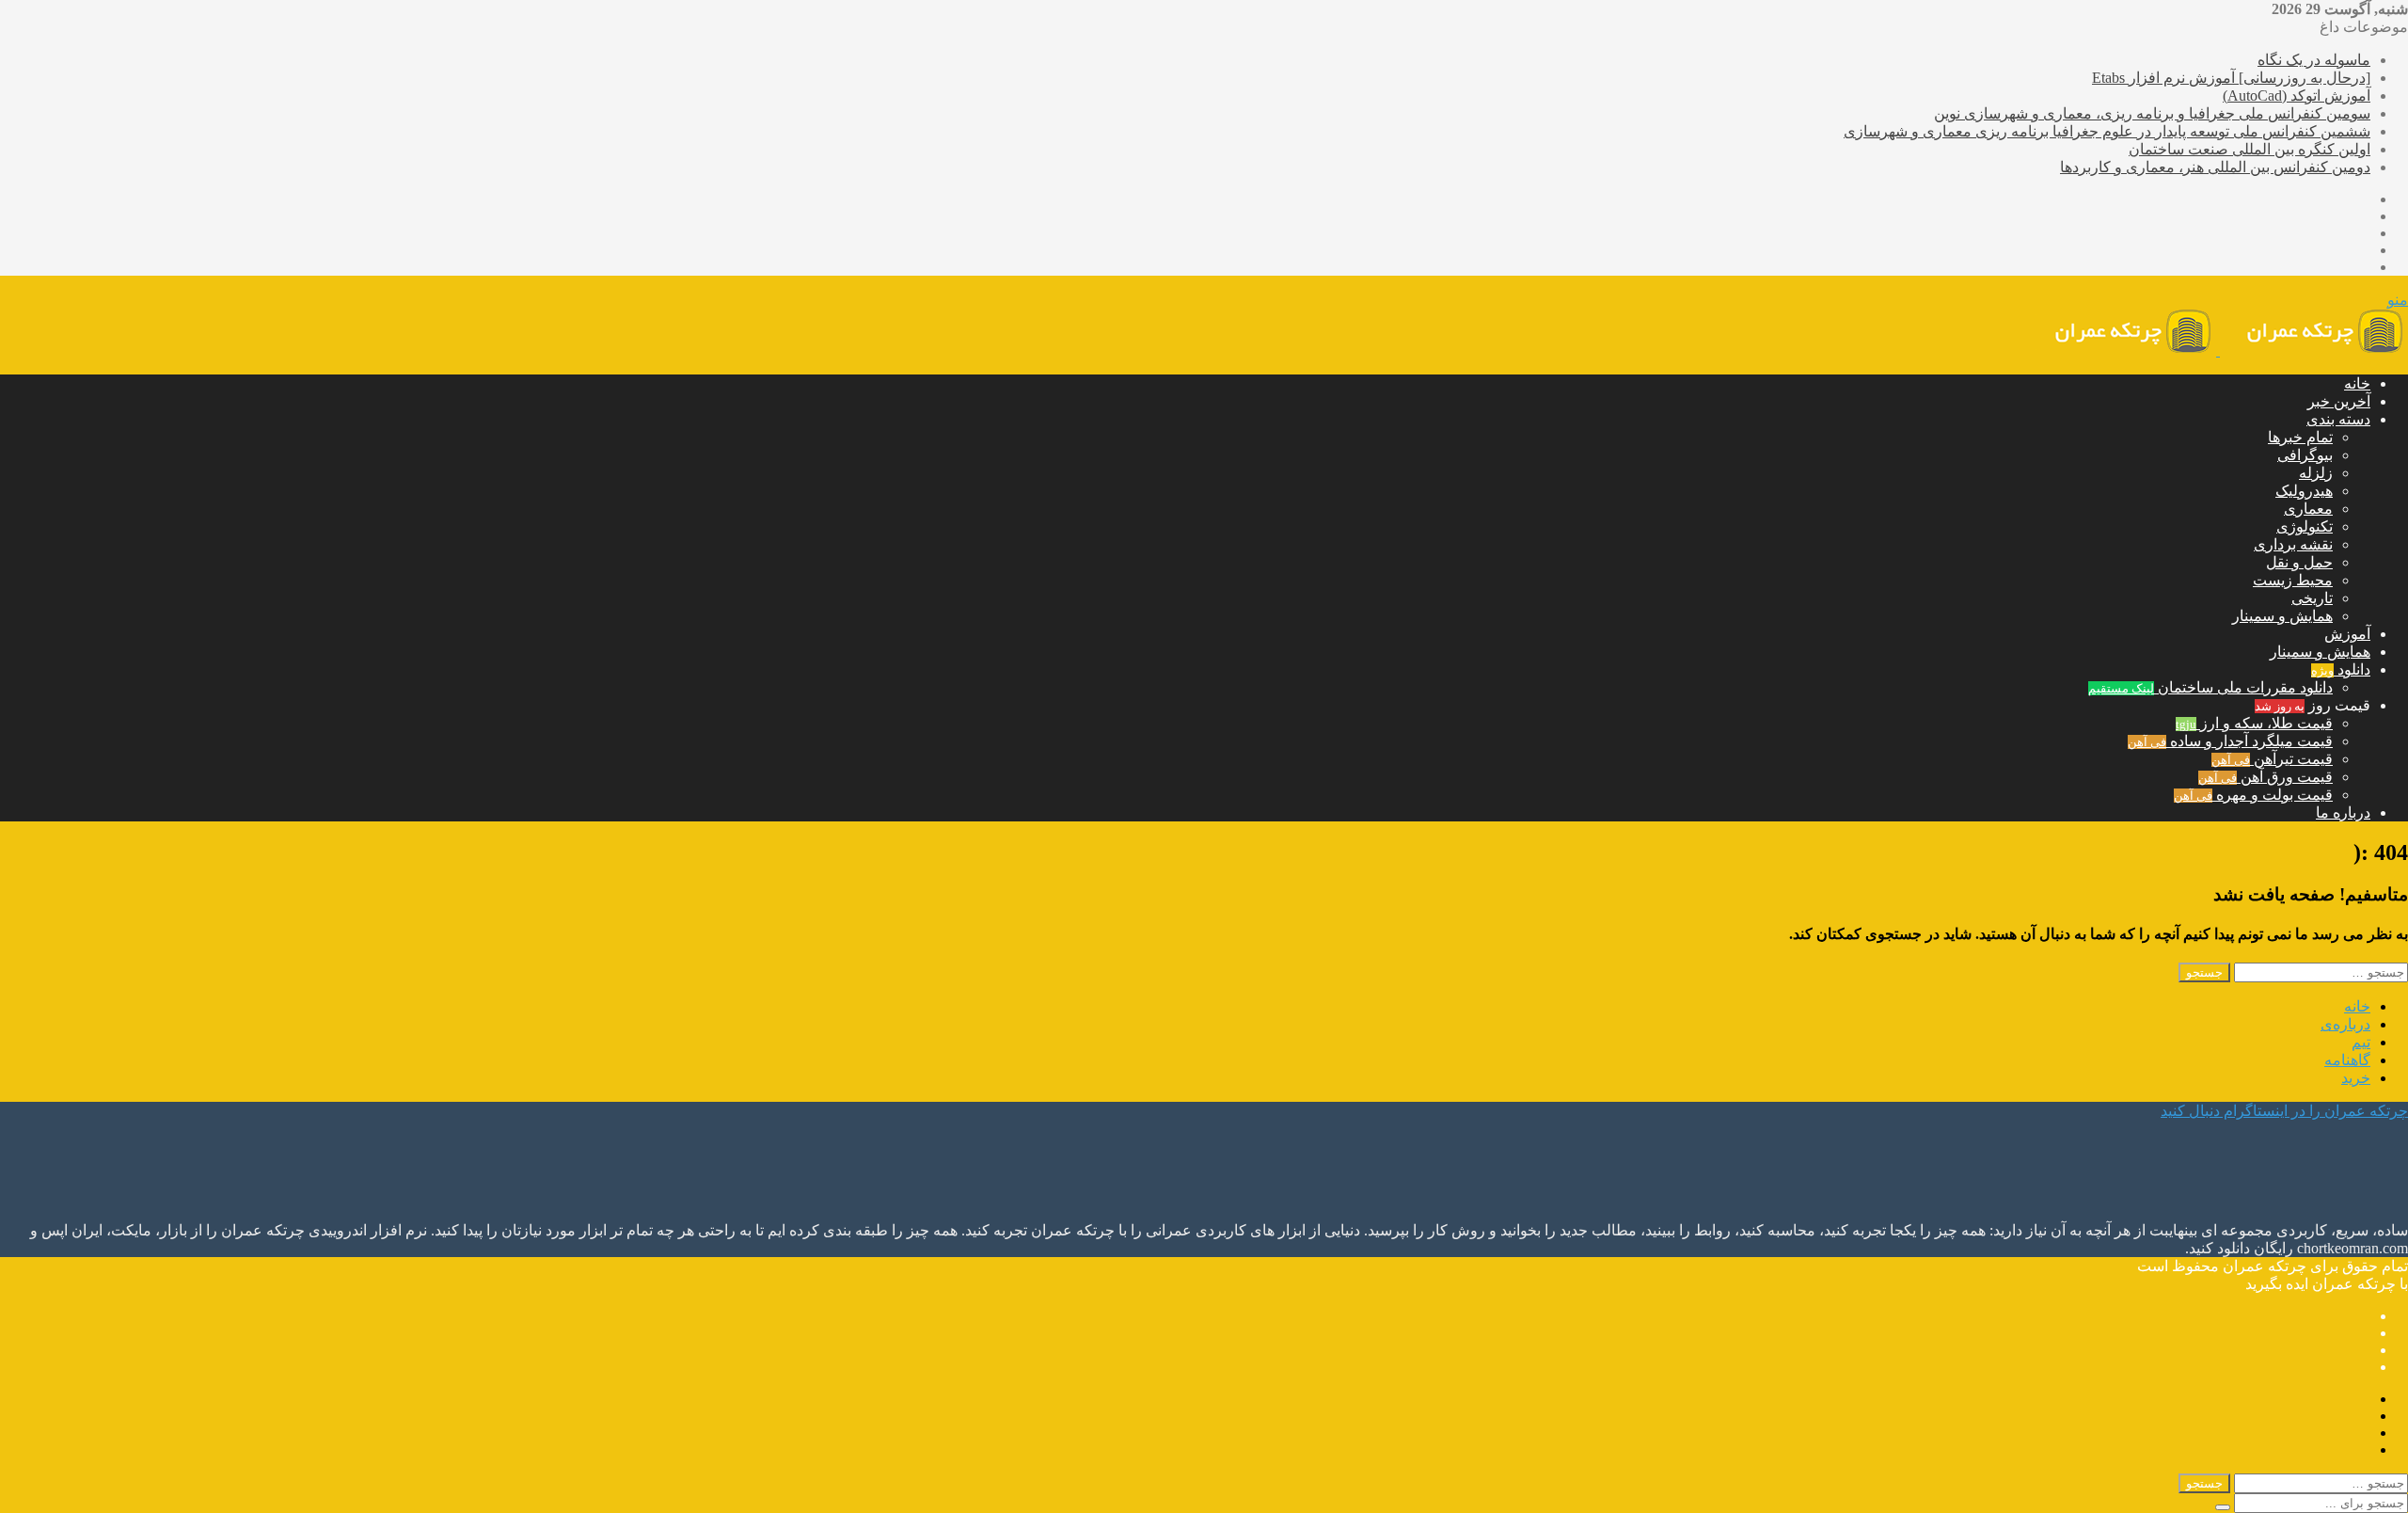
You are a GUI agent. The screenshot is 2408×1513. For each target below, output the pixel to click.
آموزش (2347, 634)
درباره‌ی (2345, 1024)
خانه (2357, 383)
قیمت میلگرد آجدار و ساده (2230, 741)
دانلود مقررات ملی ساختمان (2210, 687)
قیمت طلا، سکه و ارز (2254, 723)
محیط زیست (2293, 580)
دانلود (2341, 669)
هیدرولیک (2304, 491)
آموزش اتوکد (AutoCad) (2297, 96)
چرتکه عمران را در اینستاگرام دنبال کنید (2284, 1111)
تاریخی (2312, 598)
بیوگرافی (2305, 455)
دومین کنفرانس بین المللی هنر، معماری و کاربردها (2215, 167)
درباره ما (2343, 812)
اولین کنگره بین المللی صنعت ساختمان (2250, 149)
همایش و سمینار (2282, 616)
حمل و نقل (2299, 562)
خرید (2356, 1078)
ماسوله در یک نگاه (2314, 60)
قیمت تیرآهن (2272, 759)
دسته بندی (2338, 419)
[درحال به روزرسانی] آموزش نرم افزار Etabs (2231, 78)
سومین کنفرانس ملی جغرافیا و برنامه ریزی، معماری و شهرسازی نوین (2152, 113)
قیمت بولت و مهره (2253, 795)
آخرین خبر (2339, 401)
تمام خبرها (2300, 437)
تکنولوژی (2305, 526)
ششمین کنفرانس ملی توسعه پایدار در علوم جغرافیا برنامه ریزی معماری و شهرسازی (2107, 131)
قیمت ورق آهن (2265, 777)
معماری (2308, 509)
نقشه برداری (2293, 544)
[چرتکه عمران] (2218, 350)
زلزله (2316, 473)
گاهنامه (2347, 1060)
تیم (2361, 1042)
